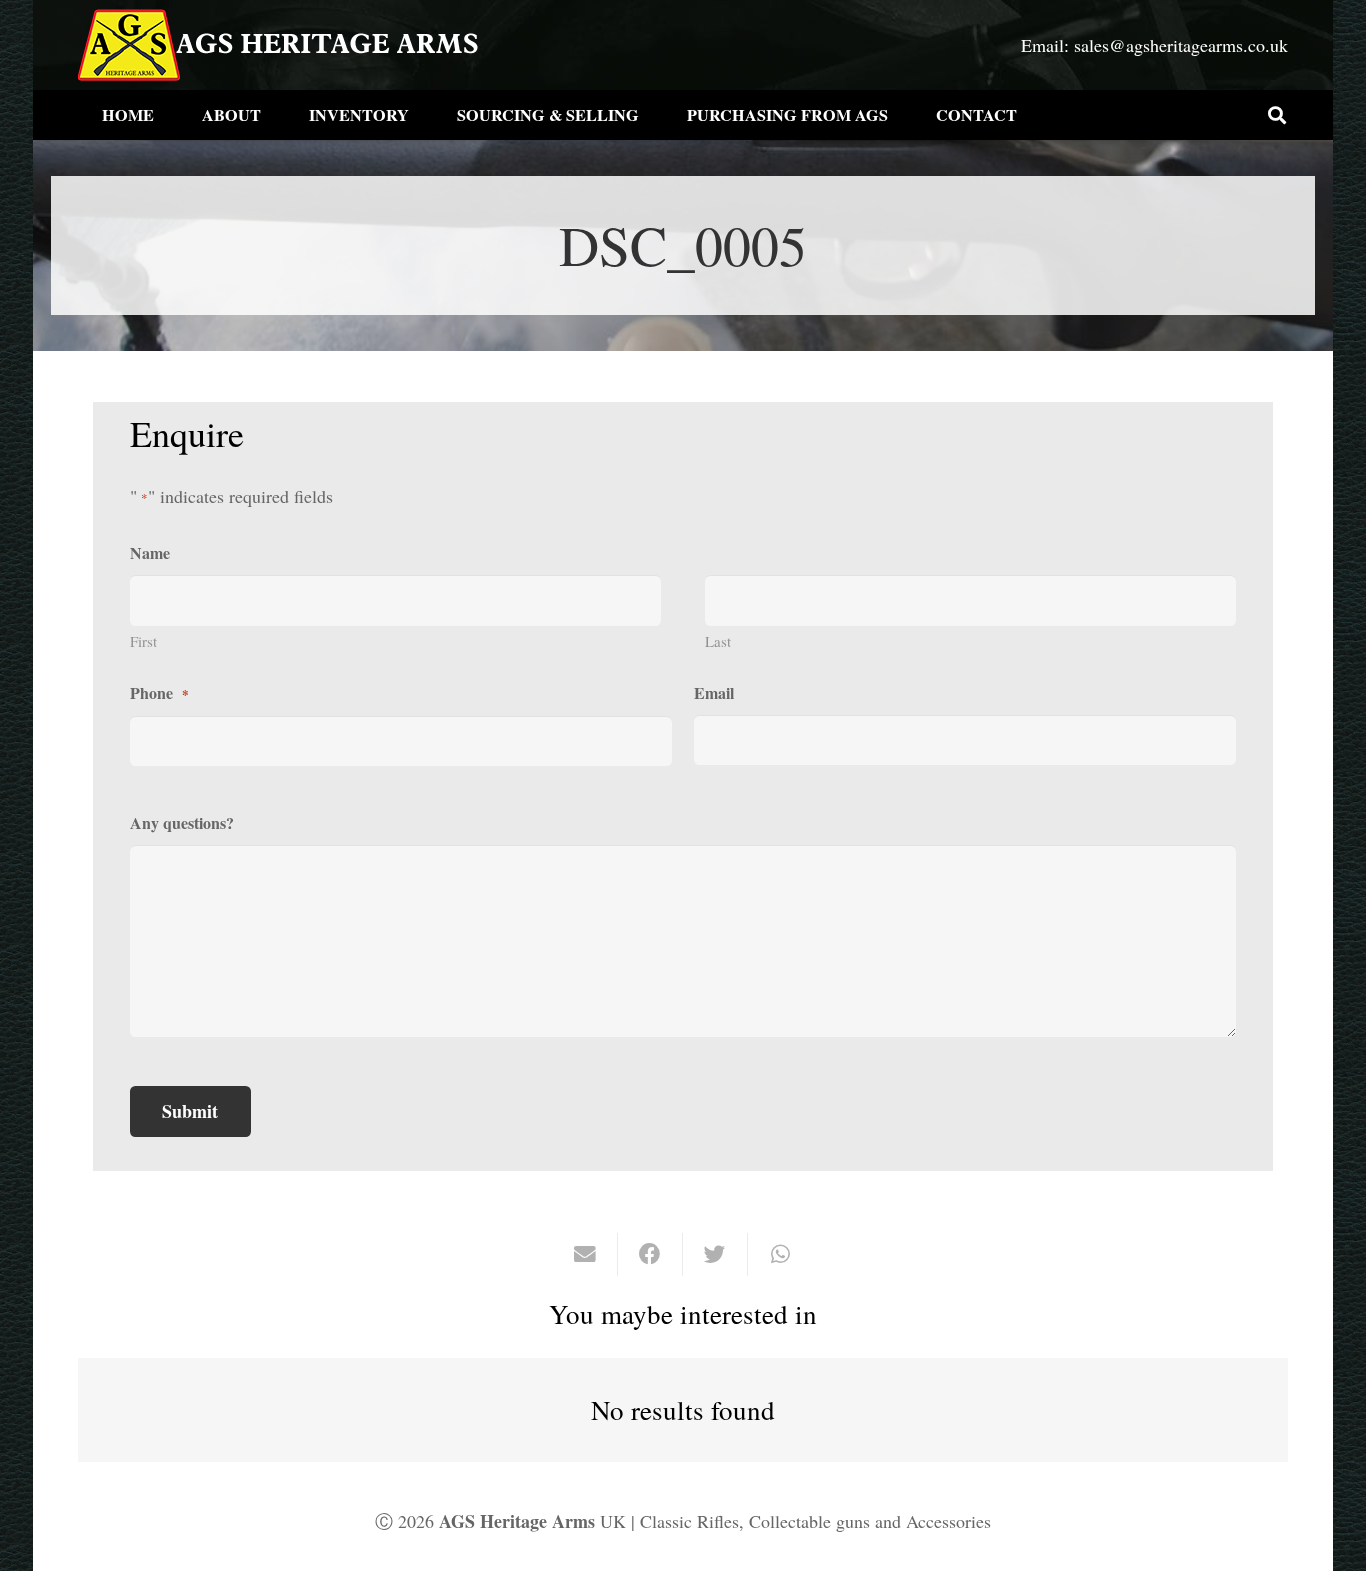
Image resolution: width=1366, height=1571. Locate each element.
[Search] (1277, 115)
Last (718, 641)
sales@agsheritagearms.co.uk (1181, 45)
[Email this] (585, 1254)
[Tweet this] (715, 1254)
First (143, 641)
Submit (190, 1111)
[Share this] (650, 1254)
